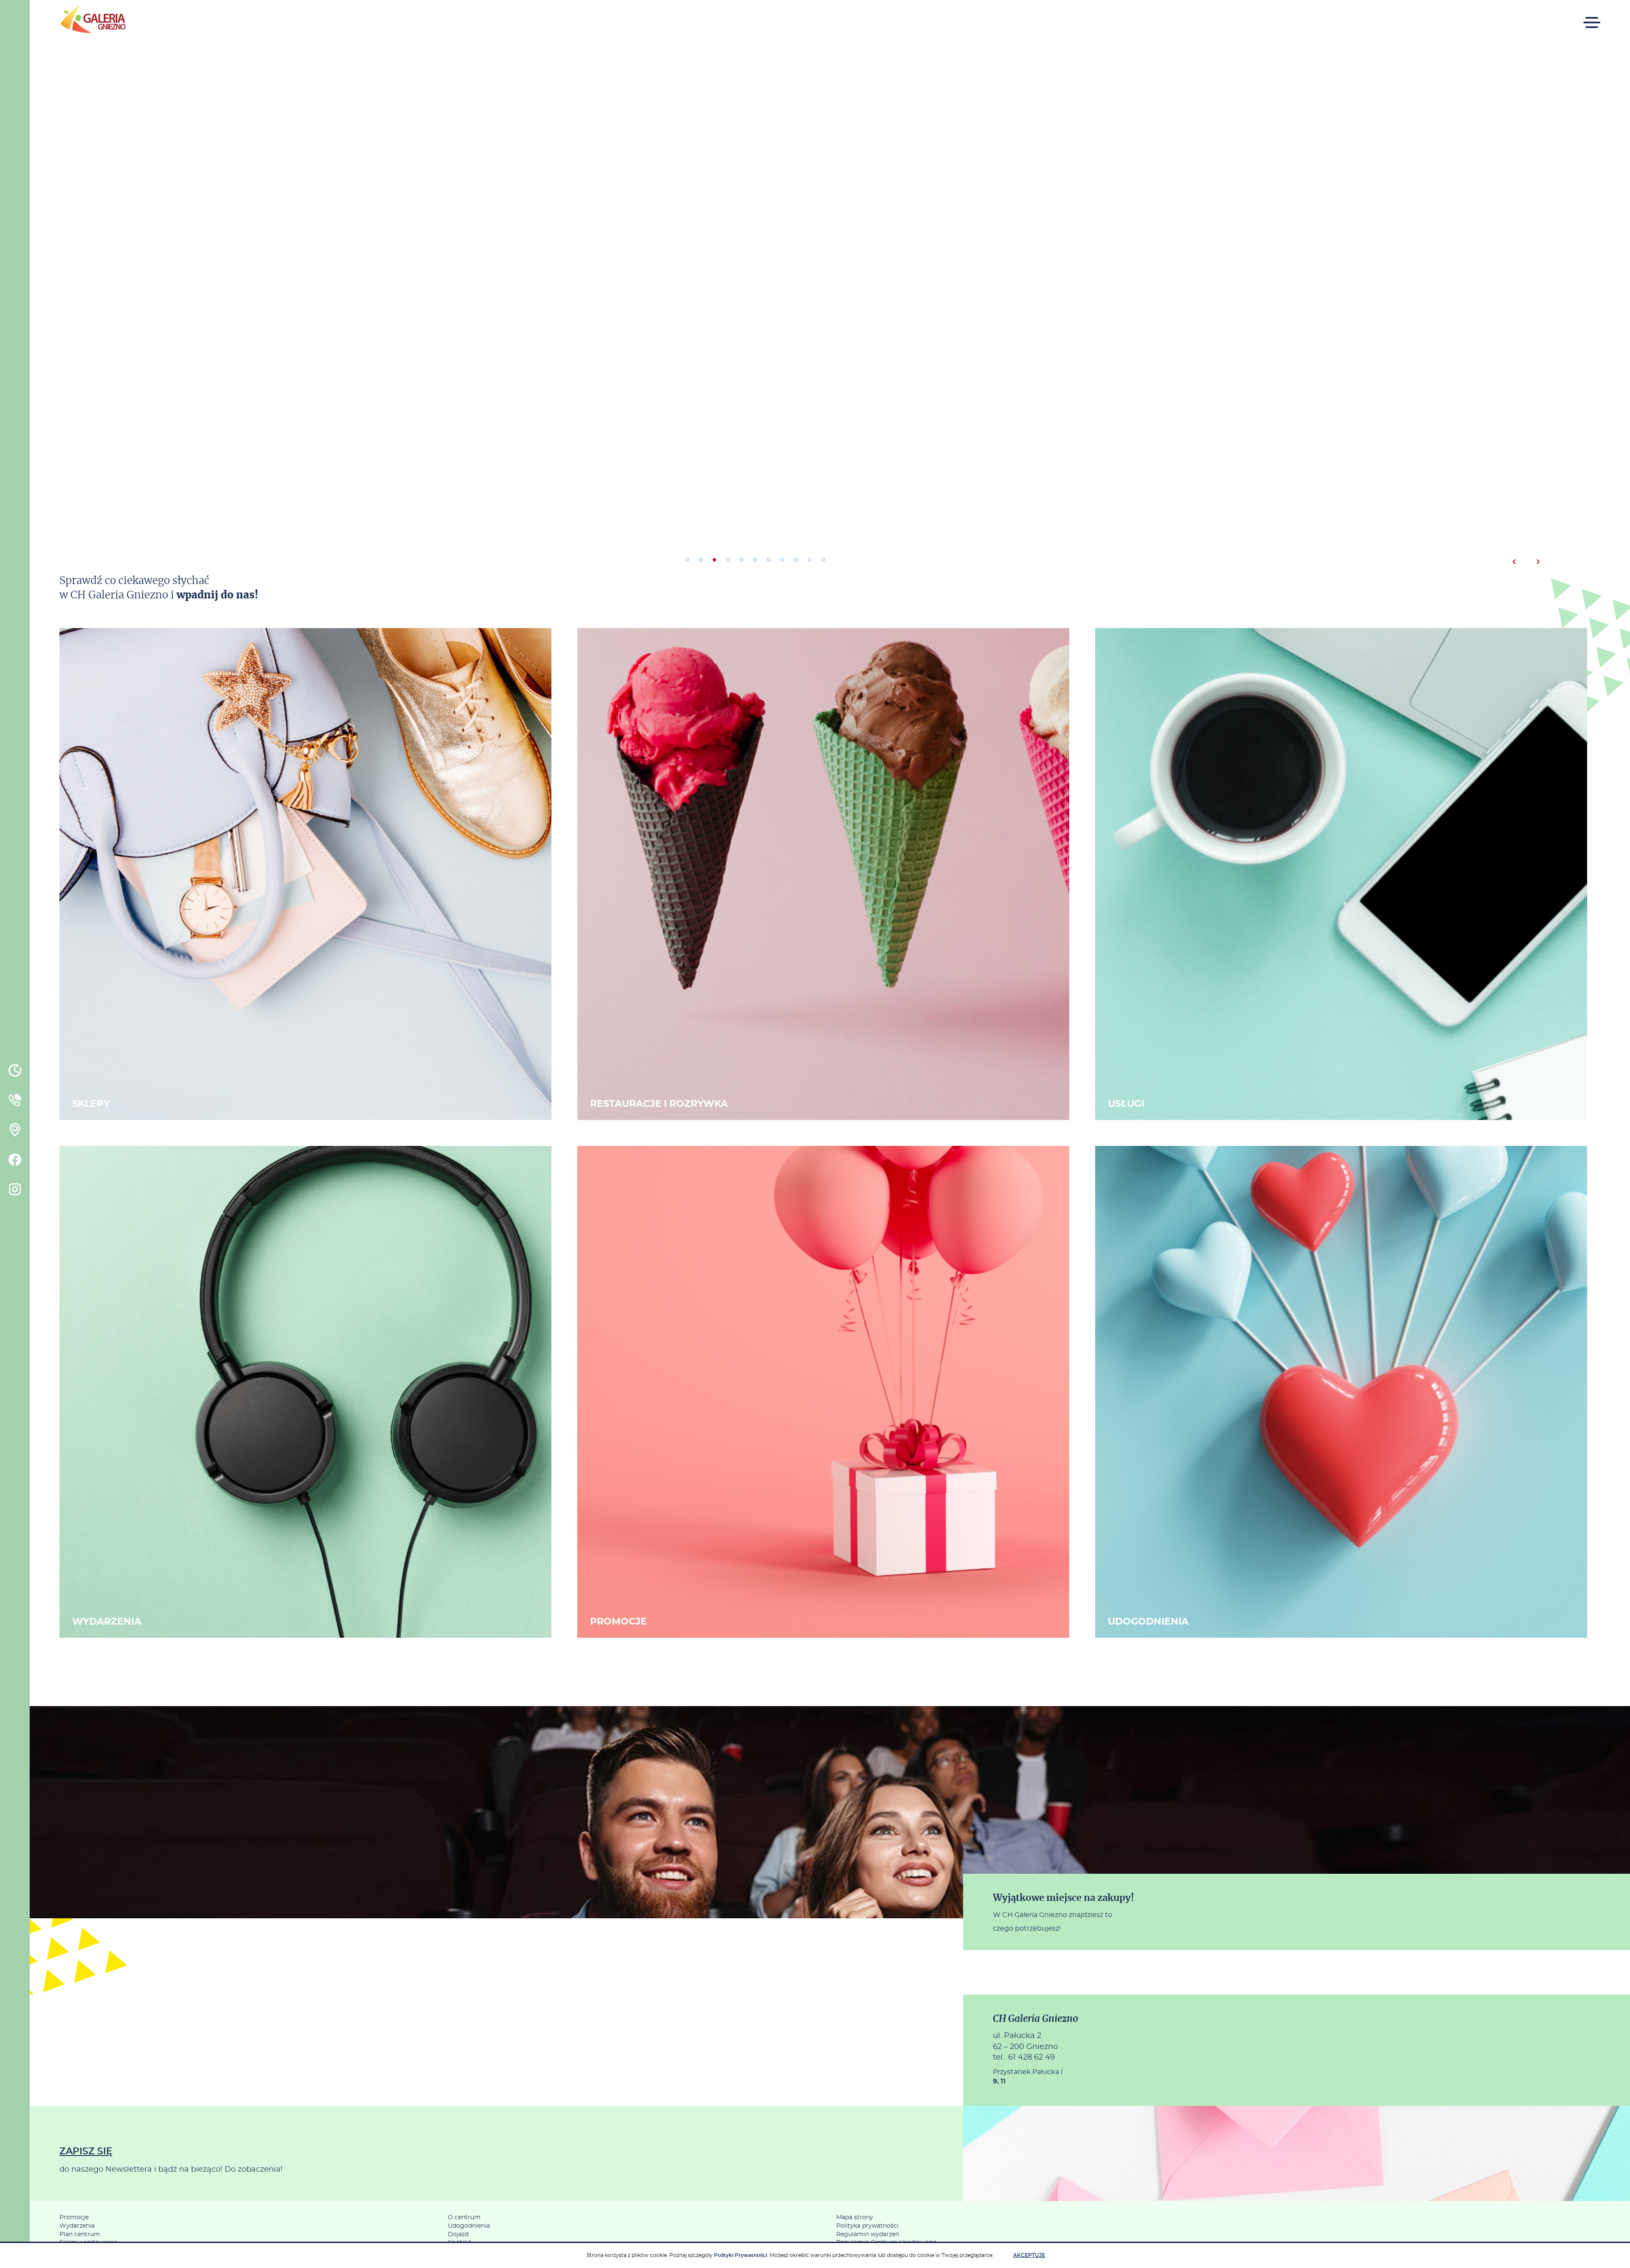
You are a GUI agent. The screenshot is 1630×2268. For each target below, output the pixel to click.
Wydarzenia (77, 2226)
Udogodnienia (469, 2226)
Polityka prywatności (867, 2226)
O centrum (464, 2217)
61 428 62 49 (1031, 2057)
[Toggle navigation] (1592, 17)
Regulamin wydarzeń (868, 2234)
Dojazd (458, 2234)
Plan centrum (80, 2234)
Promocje (74, 2217)
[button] (687, 560)
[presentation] (1514, 561)
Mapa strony (855, 2217)
